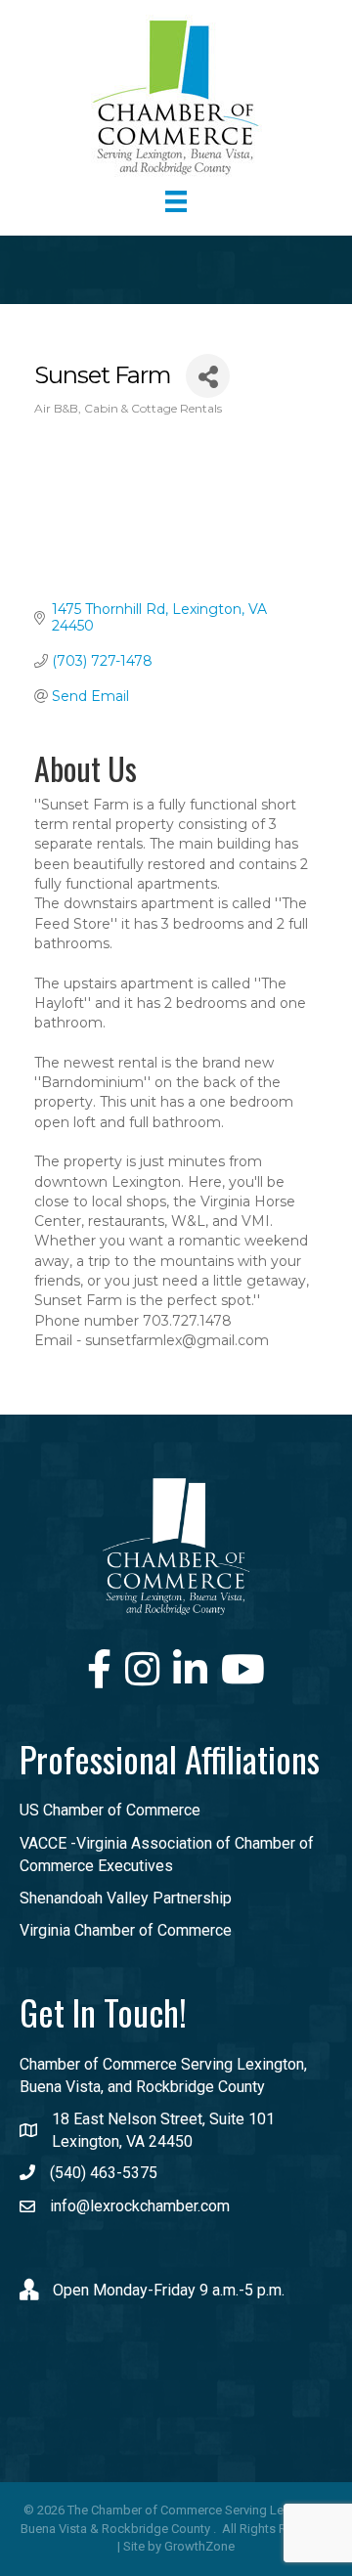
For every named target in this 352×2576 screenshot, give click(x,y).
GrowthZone (199, 2546)
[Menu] (176, 201)
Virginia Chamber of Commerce (126, 1930)
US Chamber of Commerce (110, 1810)
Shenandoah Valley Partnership (126, 1898)
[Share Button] (208, 376)
